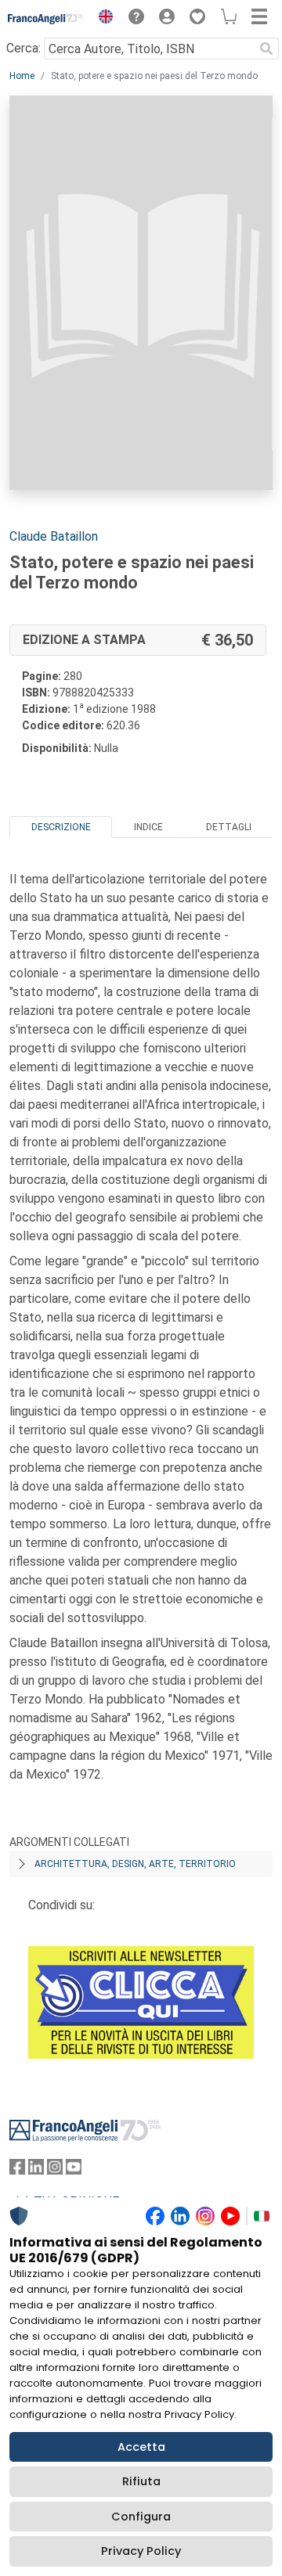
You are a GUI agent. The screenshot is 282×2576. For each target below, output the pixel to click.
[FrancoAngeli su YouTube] (74, 2170)
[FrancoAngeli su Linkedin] (36, 2170)
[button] (102, 19)
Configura (141, 2517)
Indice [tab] (148, 827)
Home (22, 76)
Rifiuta (141, 2481)
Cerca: (23, 48)
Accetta (141, 2447)
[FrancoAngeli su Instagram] (55, 2170)
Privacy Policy (141, 2551)
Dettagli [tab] (229, 827)
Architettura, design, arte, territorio (135, 1864)
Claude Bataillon (54, 536)
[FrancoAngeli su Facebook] (17, 2170)
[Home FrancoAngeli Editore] (46, 19)
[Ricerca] (266, 49)
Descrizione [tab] (61, 827)
